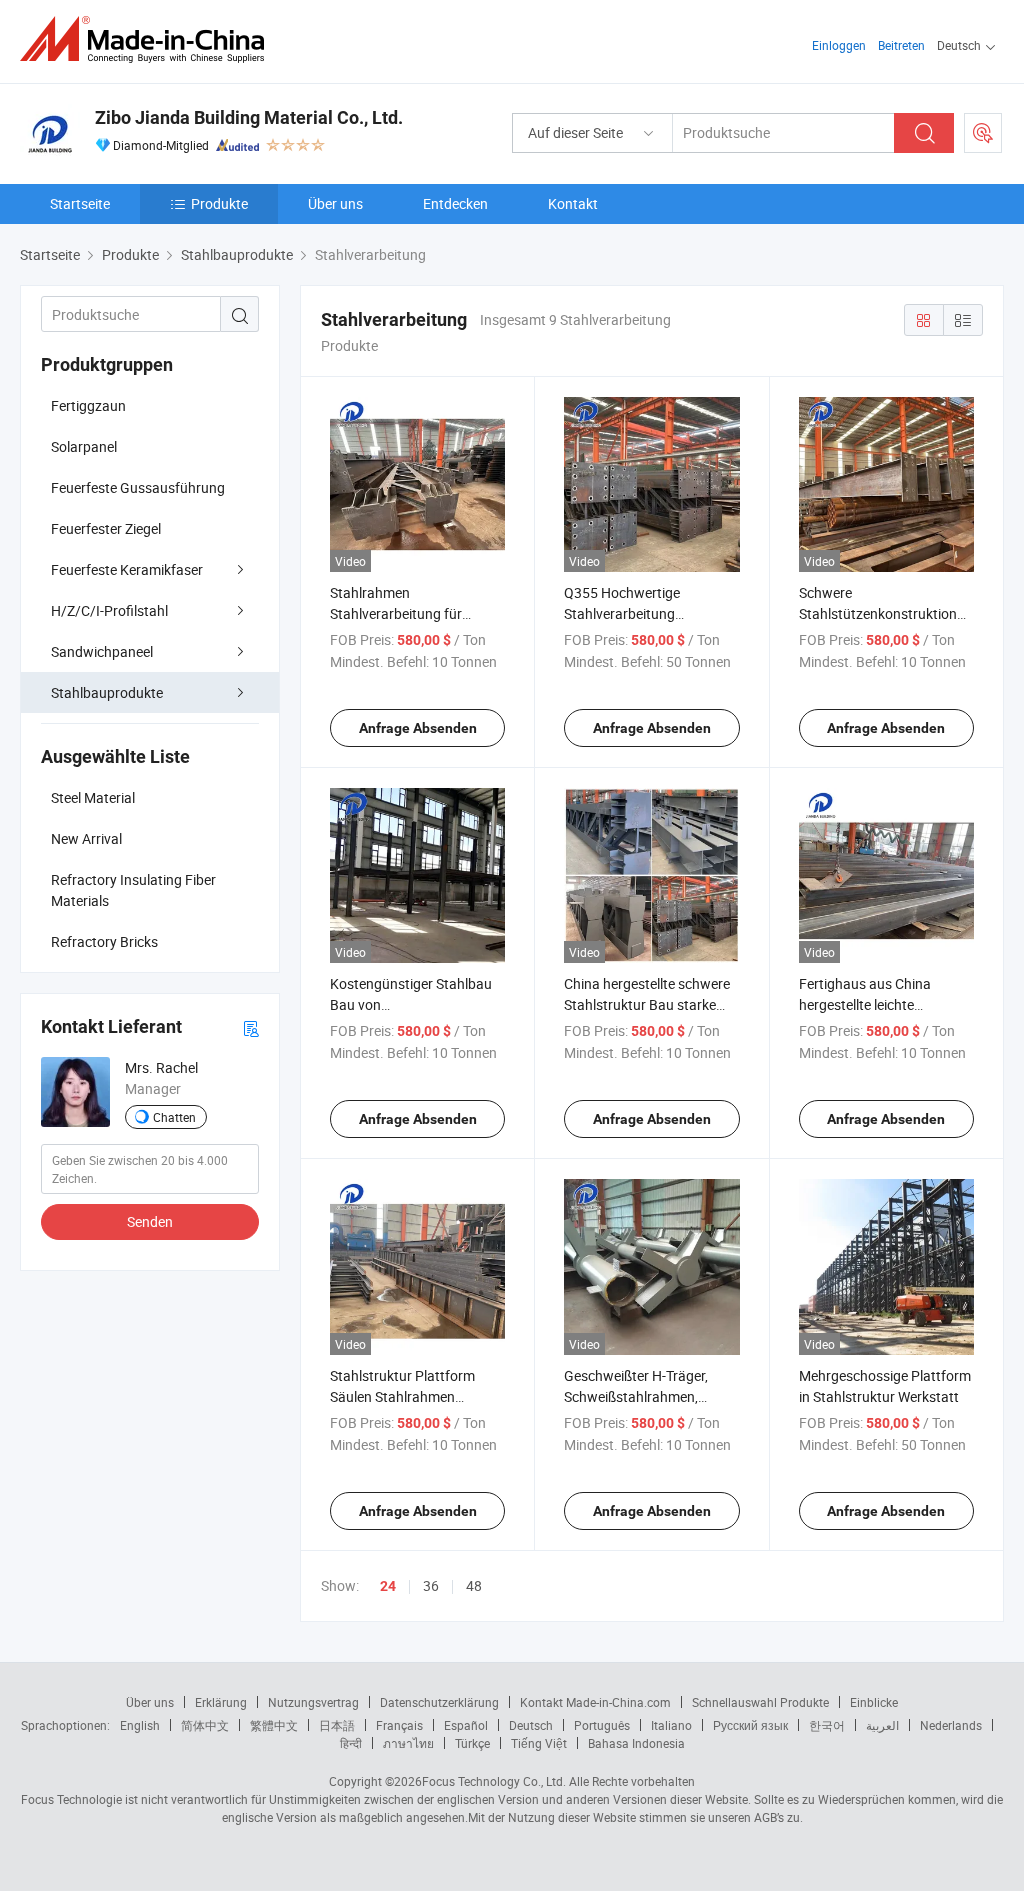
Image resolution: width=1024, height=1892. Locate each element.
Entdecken (455, 203)
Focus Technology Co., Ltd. (494, 1781)
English (140, 1725)
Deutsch (531, 1725)
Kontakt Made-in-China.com (595, 1702)
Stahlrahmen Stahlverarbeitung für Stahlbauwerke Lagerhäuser (417, 613)
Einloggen (839, 45)
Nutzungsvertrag (313, 1702)
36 (431, 1585)
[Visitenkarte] (251, 1027)
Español (466, 1725)
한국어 (827, 1725)
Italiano (671, 1725)
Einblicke (874, 1702)
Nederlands (951, 1725)
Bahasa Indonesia (636, 1743)
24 (388, 1586)
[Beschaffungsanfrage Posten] (983, 133)
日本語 (337, 1725)
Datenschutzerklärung (439, 1702)
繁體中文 (274, 1725)
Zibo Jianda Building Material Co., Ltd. (249, 117)
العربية (882, 1725)
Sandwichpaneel (102, 651)
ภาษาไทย (408, 1743)
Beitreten (901, 45)
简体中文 (205, 1725)
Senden (150, 1221)
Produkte (219, 203)
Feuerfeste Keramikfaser (127, 569)
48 (474, 1585)
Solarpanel (84, 446)
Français (399, 1725)
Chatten (174, 1117)
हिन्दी (351, 1743)
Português (602, 1725)
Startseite (80, 203)
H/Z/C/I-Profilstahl (109, 610)
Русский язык (750, 1725)
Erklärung (221, 1702)
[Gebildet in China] (148, 39)
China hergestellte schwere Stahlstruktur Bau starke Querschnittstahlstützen (647, 1004)
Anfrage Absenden (418, 728)
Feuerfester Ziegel (106, 528)
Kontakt (573, 203)
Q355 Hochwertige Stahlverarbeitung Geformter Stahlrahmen (637, 613)
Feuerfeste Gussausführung (138, 487)
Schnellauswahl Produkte (760, 1702)
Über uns (335, 203)
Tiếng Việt (539, 1743)
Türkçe (472, 1743)
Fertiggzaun (88, 405)
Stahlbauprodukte (107, 692)
